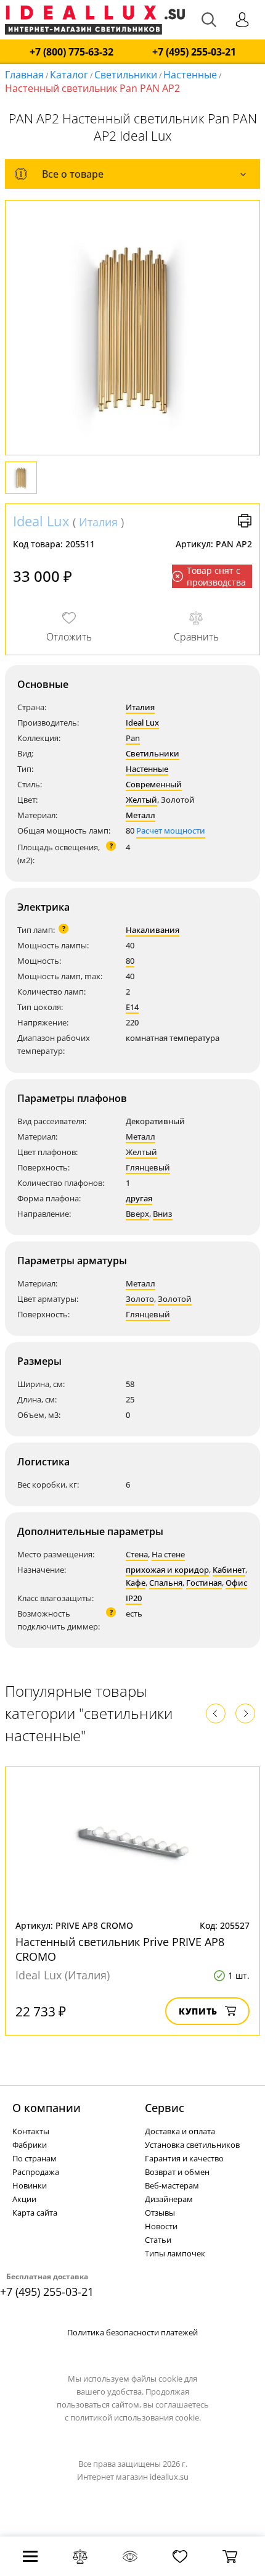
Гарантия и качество (184, 2158)
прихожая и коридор (167, 1570)
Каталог (69, 75)
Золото (140, 1299)
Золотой (175, 1299)
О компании (47, 2108)
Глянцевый (148, 1167)
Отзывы (160, 2213)
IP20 (134, 1598)
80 (130, 961)
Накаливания (153, 930)
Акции (24, 2199)
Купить (198, 2011)
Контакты (31, 2131)
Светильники (126, 75)
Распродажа (36, 2172)
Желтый (141, 800)
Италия (98, 522)
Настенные (190, 75)
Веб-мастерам (172, 2185)
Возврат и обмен (177, 2172)
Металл (141, 815)
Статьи (158, 2240)
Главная (24, 75)
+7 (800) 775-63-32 (71, 52)
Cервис (165, 2108)
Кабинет (229, 1570)
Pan (133, 738)
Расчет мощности (171, 830)
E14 (132, 1007)
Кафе (136, 1583)
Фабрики (30, 2145)
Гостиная (204, 1583)
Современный (154, 784)
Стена (137, 1554)
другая (139, 1198)
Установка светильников (192, 2145)
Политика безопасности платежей (132, 2332)
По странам (35, 2158)
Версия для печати (245, 521)
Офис (236, 1583)
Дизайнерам (169, 2199)
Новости (161, 2226)
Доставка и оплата (180, 2131)
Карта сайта (35, 2213)
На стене (168, 1554)
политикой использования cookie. (136, 2417)
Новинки (30, 2185)
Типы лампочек (175, 2253)
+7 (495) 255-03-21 (194, 52)
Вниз (163, 1214)
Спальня (166, 1583)
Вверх (137, 1214)
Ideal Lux (41, 521)
